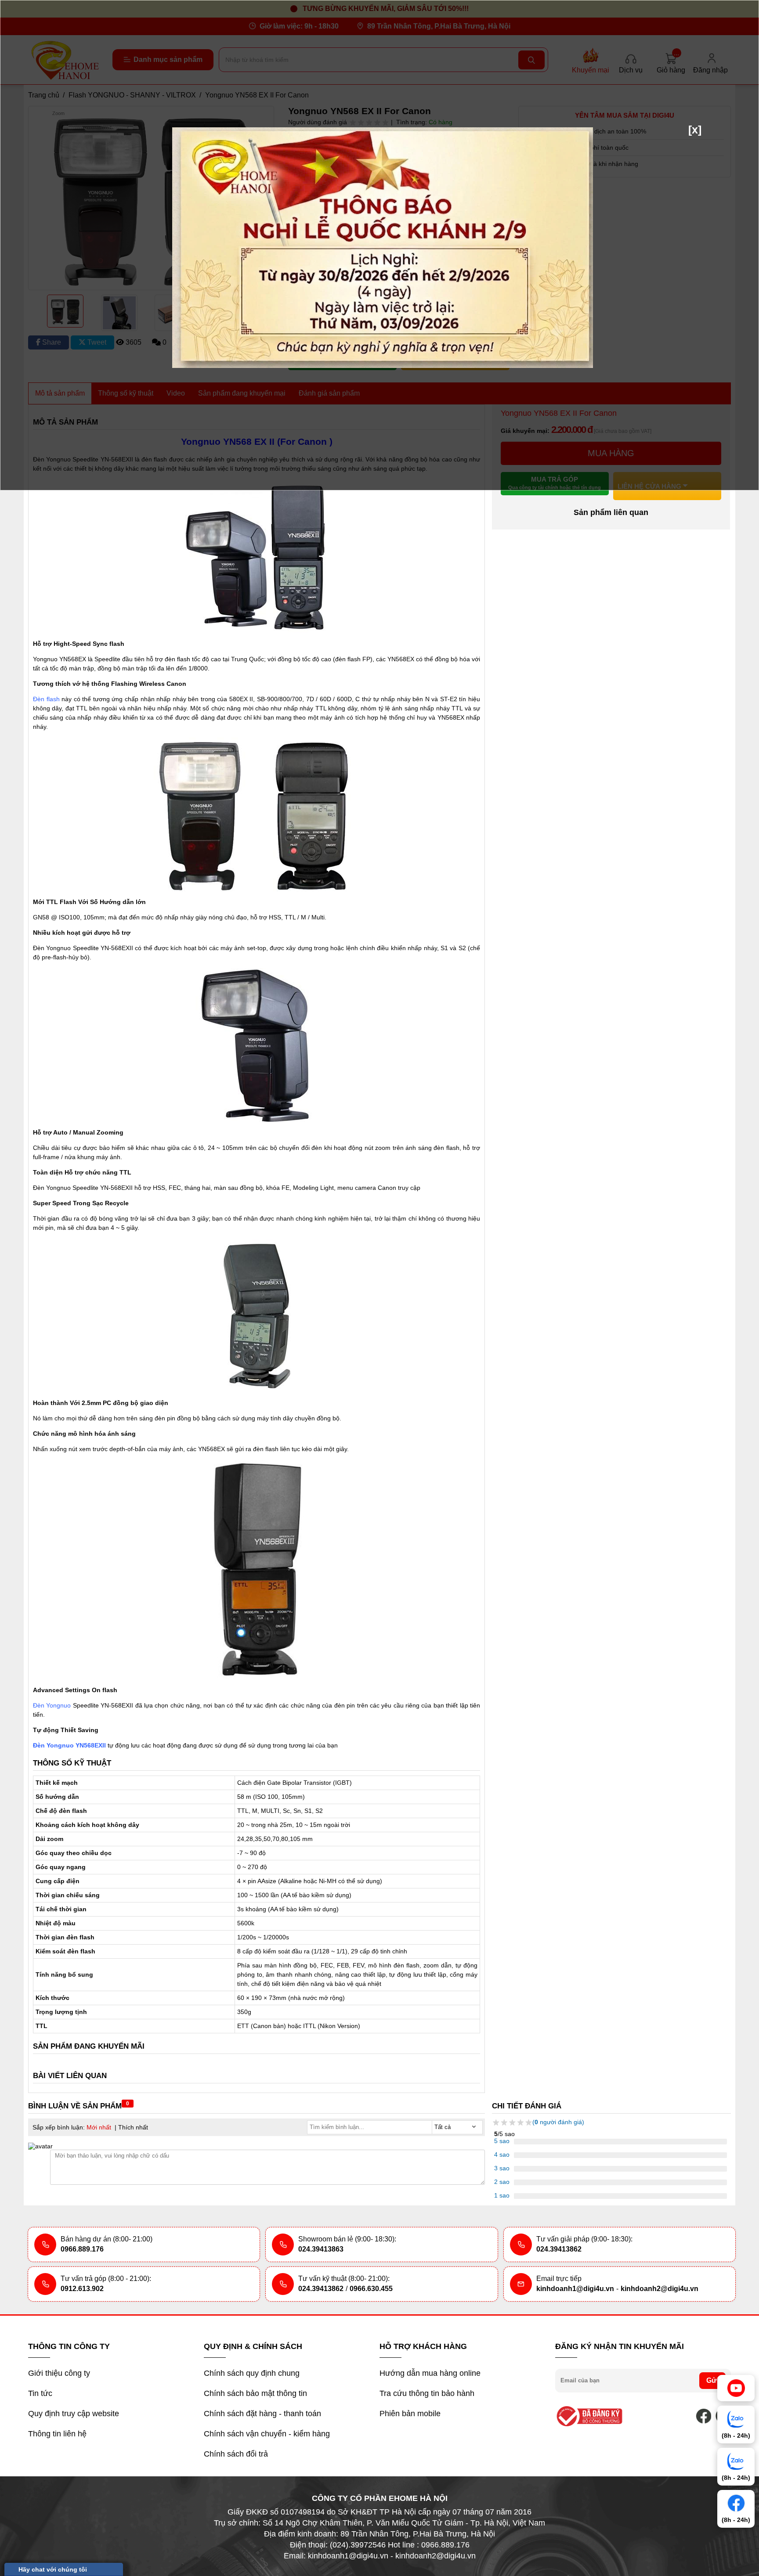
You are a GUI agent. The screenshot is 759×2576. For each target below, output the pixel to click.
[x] (695, 130)
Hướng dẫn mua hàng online (430, 2373)
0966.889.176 (82, 2249)
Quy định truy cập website (74, 2414)
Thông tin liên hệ (57, 2434)
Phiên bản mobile (410, 2414)
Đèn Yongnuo (52, 1705)
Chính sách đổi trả (236, 2454)
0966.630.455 (371, 2289)
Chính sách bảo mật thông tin (255, 2393)
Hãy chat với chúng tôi (53, 2569)
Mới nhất (99, 2127)
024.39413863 (321, 2249)
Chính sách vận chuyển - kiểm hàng (267, 2434)
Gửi (712, 2380)
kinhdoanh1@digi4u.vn (575, 2289)
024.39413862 (559, 2249)
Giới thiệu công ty (59, 2373)
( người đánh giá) (558, 2122)
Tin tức (40, 2393)
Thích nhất (133, 2127)
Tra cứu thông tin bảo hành (427, 2393)
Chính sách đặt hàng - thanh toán (262, 2414)
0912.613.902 (82, 2289)
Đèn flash (46, 699)
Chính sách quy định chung (252, 2373)
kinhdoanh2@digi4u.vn (660, 2289)
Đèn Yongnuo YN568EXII (69, 1745)
